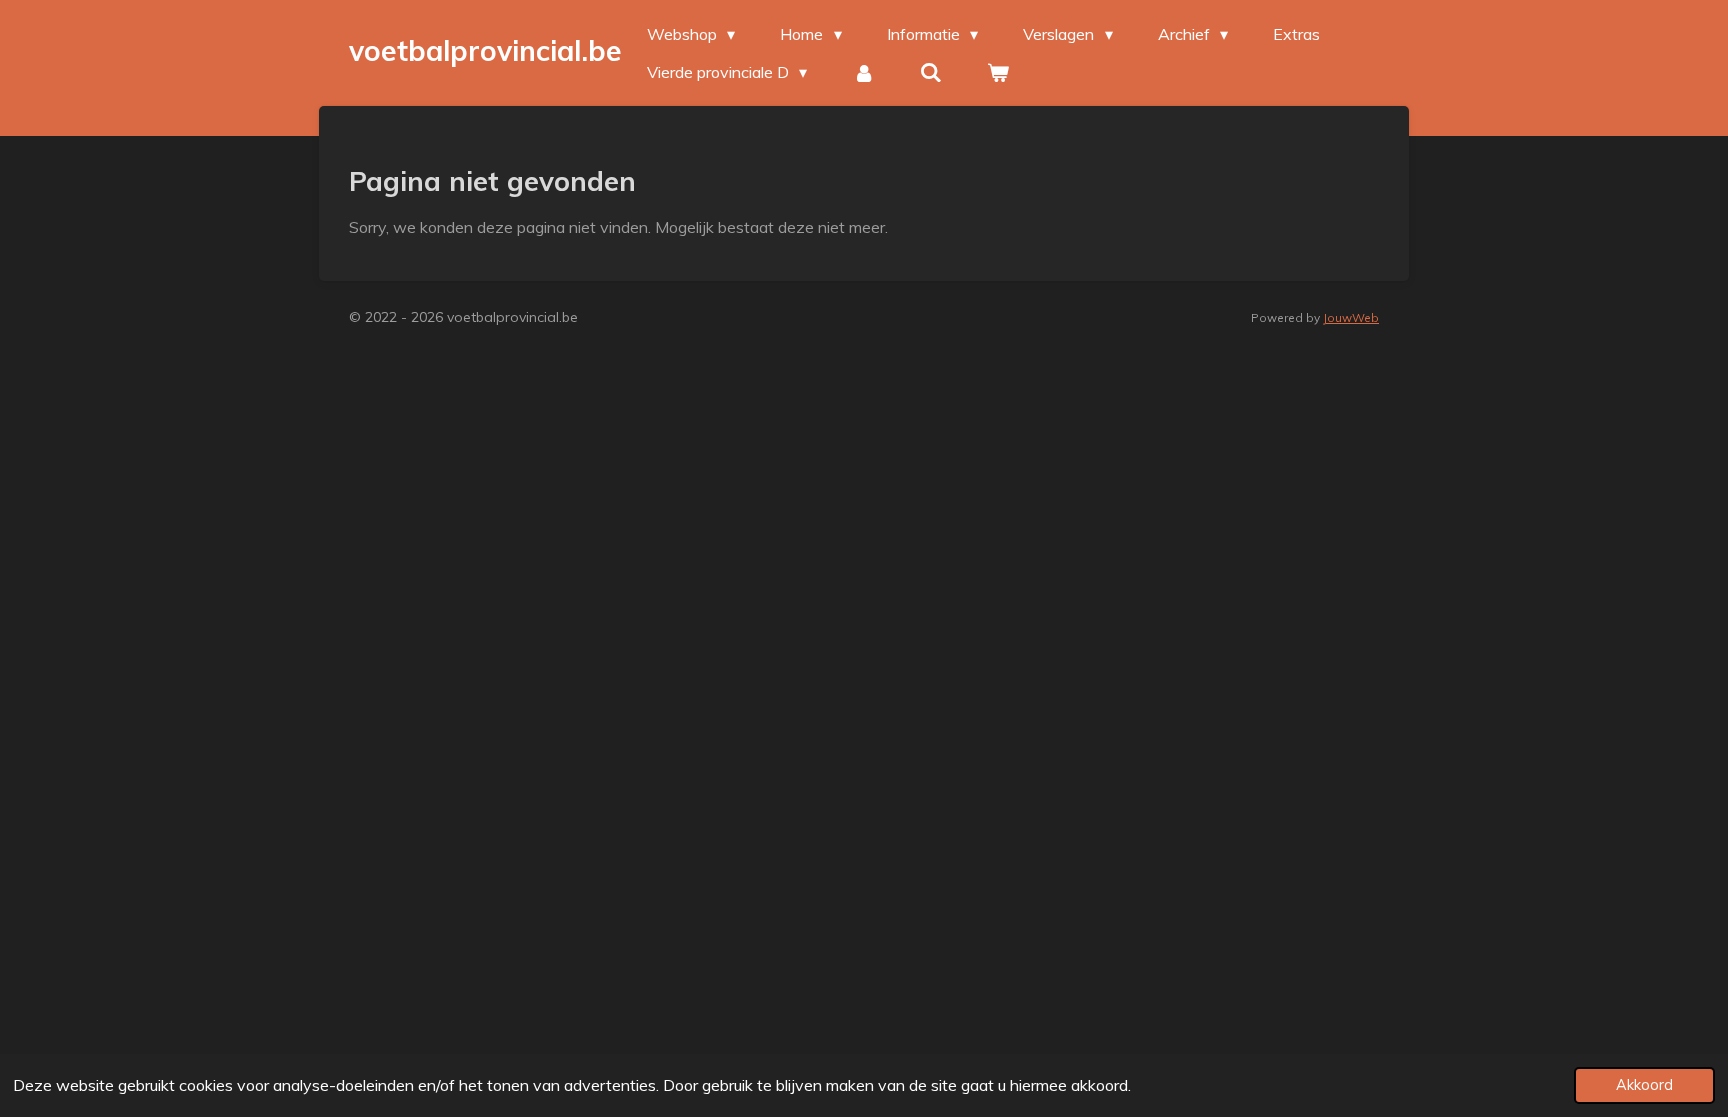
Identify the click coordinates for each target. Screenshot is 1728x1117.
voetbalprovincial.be (485, 50)
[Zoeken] (931, 72)
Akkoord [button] (1644, 1085)
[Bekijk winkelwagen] (998, 72)
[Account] (863, 72)
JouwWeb (1351, 317)
